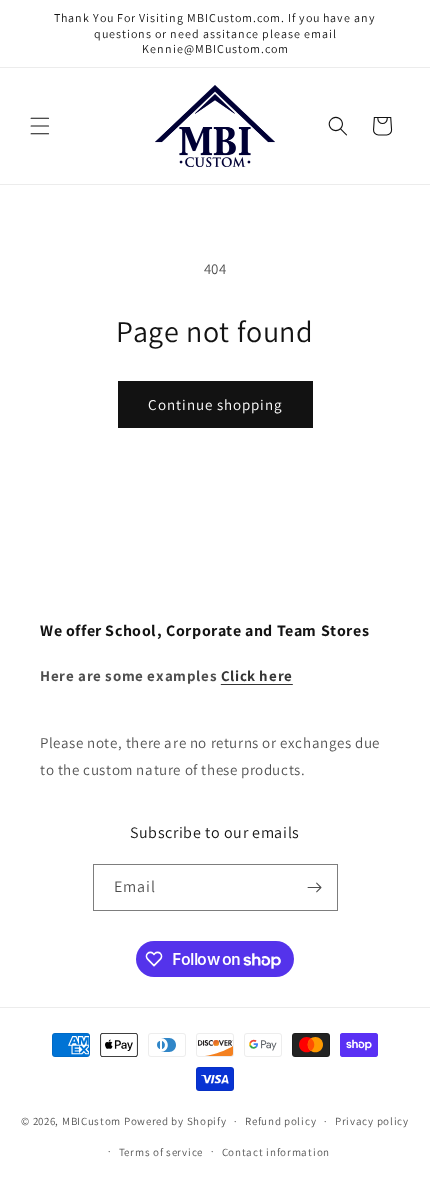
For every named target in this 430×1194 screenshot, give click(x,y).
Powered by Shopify (175, 1121)
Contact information (276, 1152)
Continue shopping (215, 404)
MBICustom (91, 1121)
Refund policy (280, 1121)
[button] (40, 126)
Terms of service (161, 1152)
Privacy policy (372, 1121)
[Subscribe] (315, 887)
